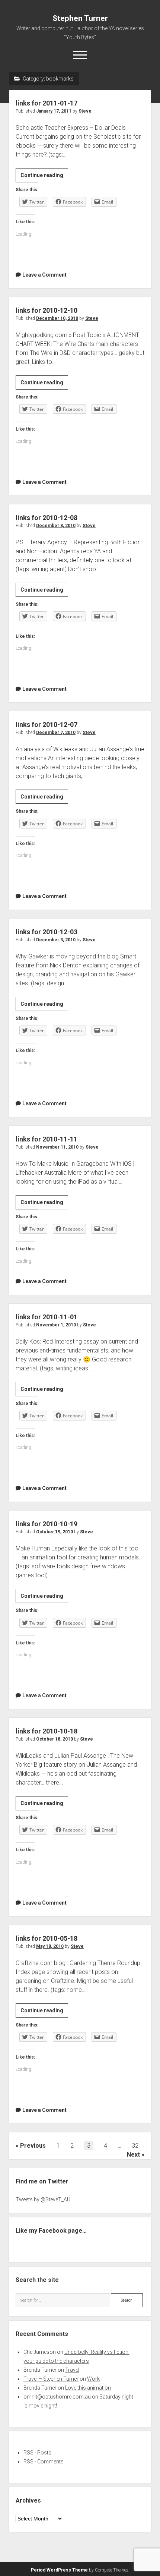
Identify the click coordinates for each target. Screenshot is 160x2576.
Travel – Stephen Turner (51, 2379)
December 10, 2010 (57, 318)
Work (93, 2379)
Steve (85, 111)
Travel (72, 2370)
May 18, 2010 (50, 1946)
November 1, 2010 (56, 1325)
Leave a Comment (44, 275)
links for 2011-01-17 (47, 103)
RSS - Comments (44, 2462)
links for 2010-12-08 (47, 518)
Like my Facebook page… (51, 2231)
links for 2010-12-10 (47, 310)
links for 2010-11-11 (47, 1139)
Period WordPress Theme (59, 2570)
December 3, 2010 (56, 940)
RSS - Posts (37, 2453)
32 (135, 2146)
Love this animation (88, 2388)
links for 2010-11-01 (47, 1317)
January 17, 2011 (54, 111)
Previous (33, 2146)
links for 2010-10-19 (47, 1524)
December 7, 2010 (56, 733)
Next (133, 2155)
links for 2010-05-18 (47, 1938)
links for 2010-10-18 (47, 1731)
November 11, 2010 (57, 1147)
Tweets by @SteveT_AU (43, 2199)
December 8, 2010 (56, 526)
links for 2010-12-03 (47, 932)
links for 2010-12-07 (47, 725)
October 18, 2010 (55, 1739)
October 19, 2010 (55, 1532)
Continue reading (44, 177)
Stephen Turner (80, 18)
